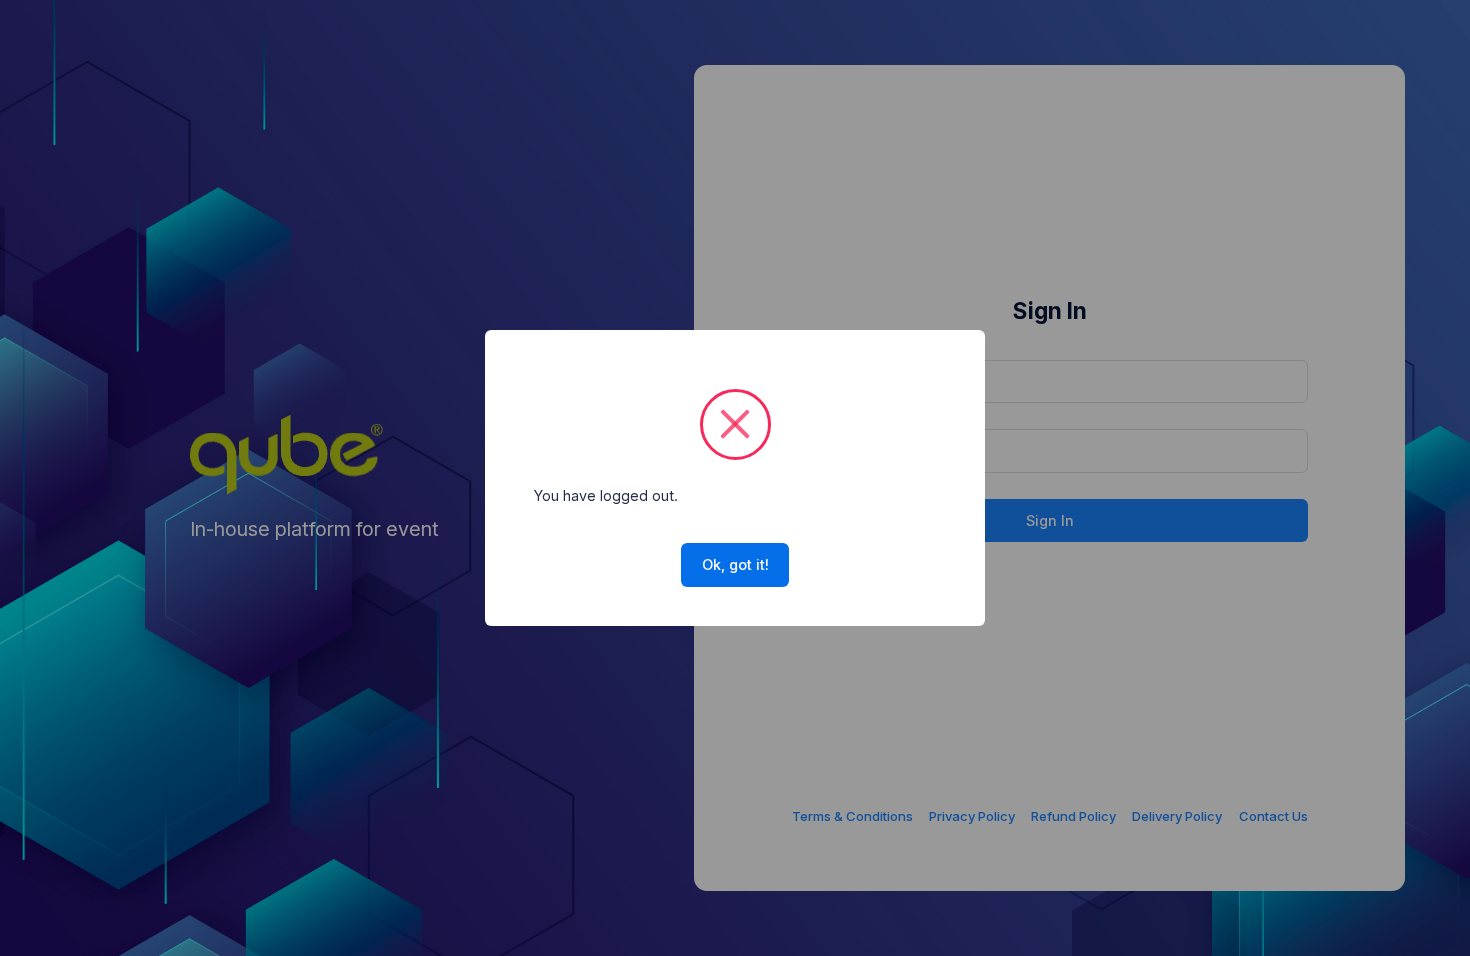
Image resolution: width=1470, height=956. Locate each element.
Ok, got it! (735, 564)
